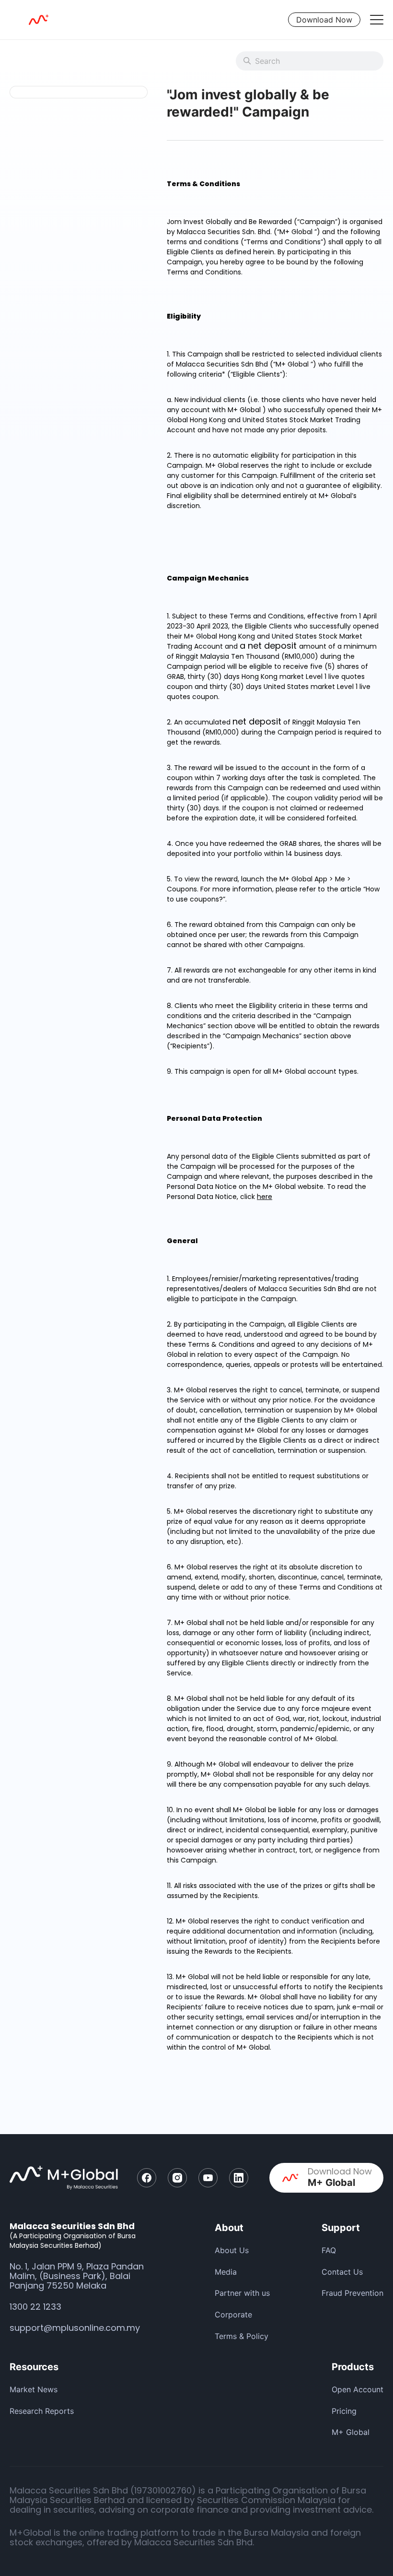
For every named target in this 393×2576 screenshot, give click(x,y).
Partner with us (242, 2293)
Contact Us (342, 2272)
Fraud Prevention (353, 2293)
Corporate (233, 2315)
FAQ (329, 2250)
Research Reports (42, 2411)
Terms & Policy (242, 2336)
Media (226, 2272)
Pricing (344, 2411)
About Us (232, 2250)
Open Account (358, 2389)
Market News (34, 2389)
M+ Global (351, 2432)
